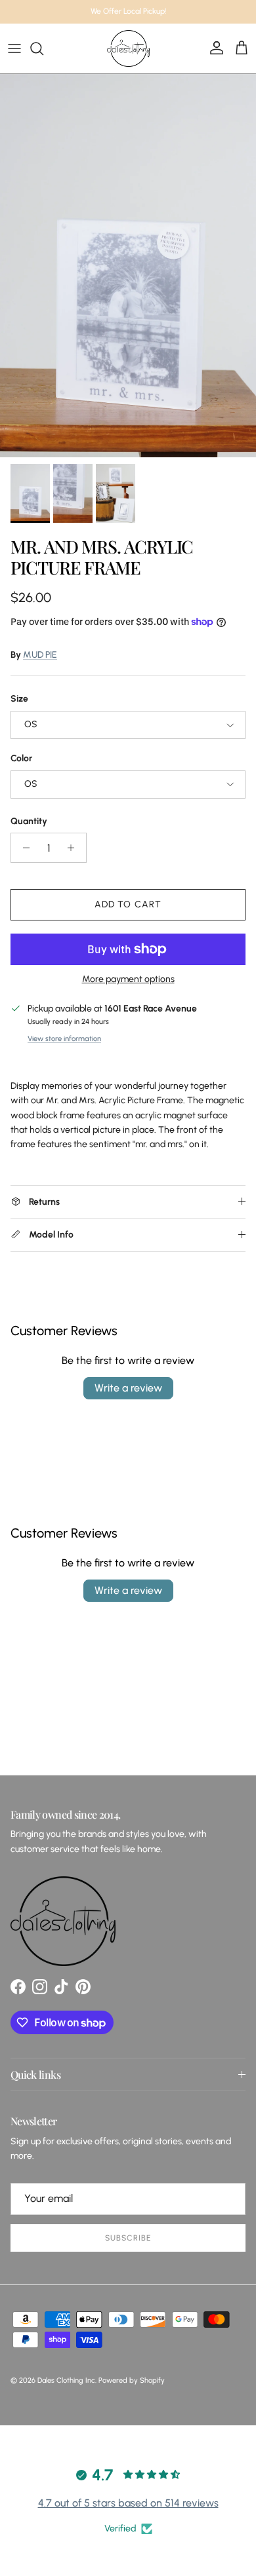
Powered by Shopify (132, 2380)
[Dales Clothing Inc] (128, 48)
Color (21, 758)
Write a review (128, 1388)
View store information (64, 1038)
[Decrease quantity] (23, 848)
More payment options (128, 979)
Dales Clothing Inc (66, 2380)
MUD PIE (40, 655)
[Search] (43, 48)
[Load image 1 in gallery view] (128, 266)
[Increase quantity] (75, 848)
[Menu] (14, 48)
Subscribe (128, 2238)
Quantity (29, 821)
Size (19, 699)
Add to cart (128, 904)
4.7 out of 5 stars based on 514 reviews (128, 2503)
